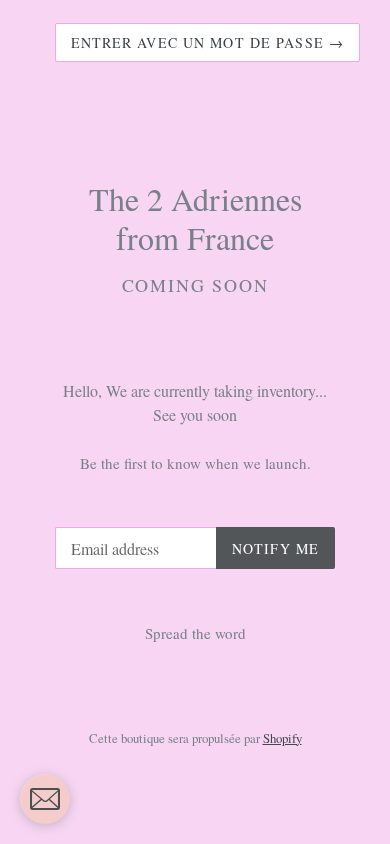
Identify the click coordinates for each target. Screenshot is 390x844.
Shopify (282, 738)
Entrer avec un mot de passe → (207, 42)
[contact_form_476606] (45, 799)
